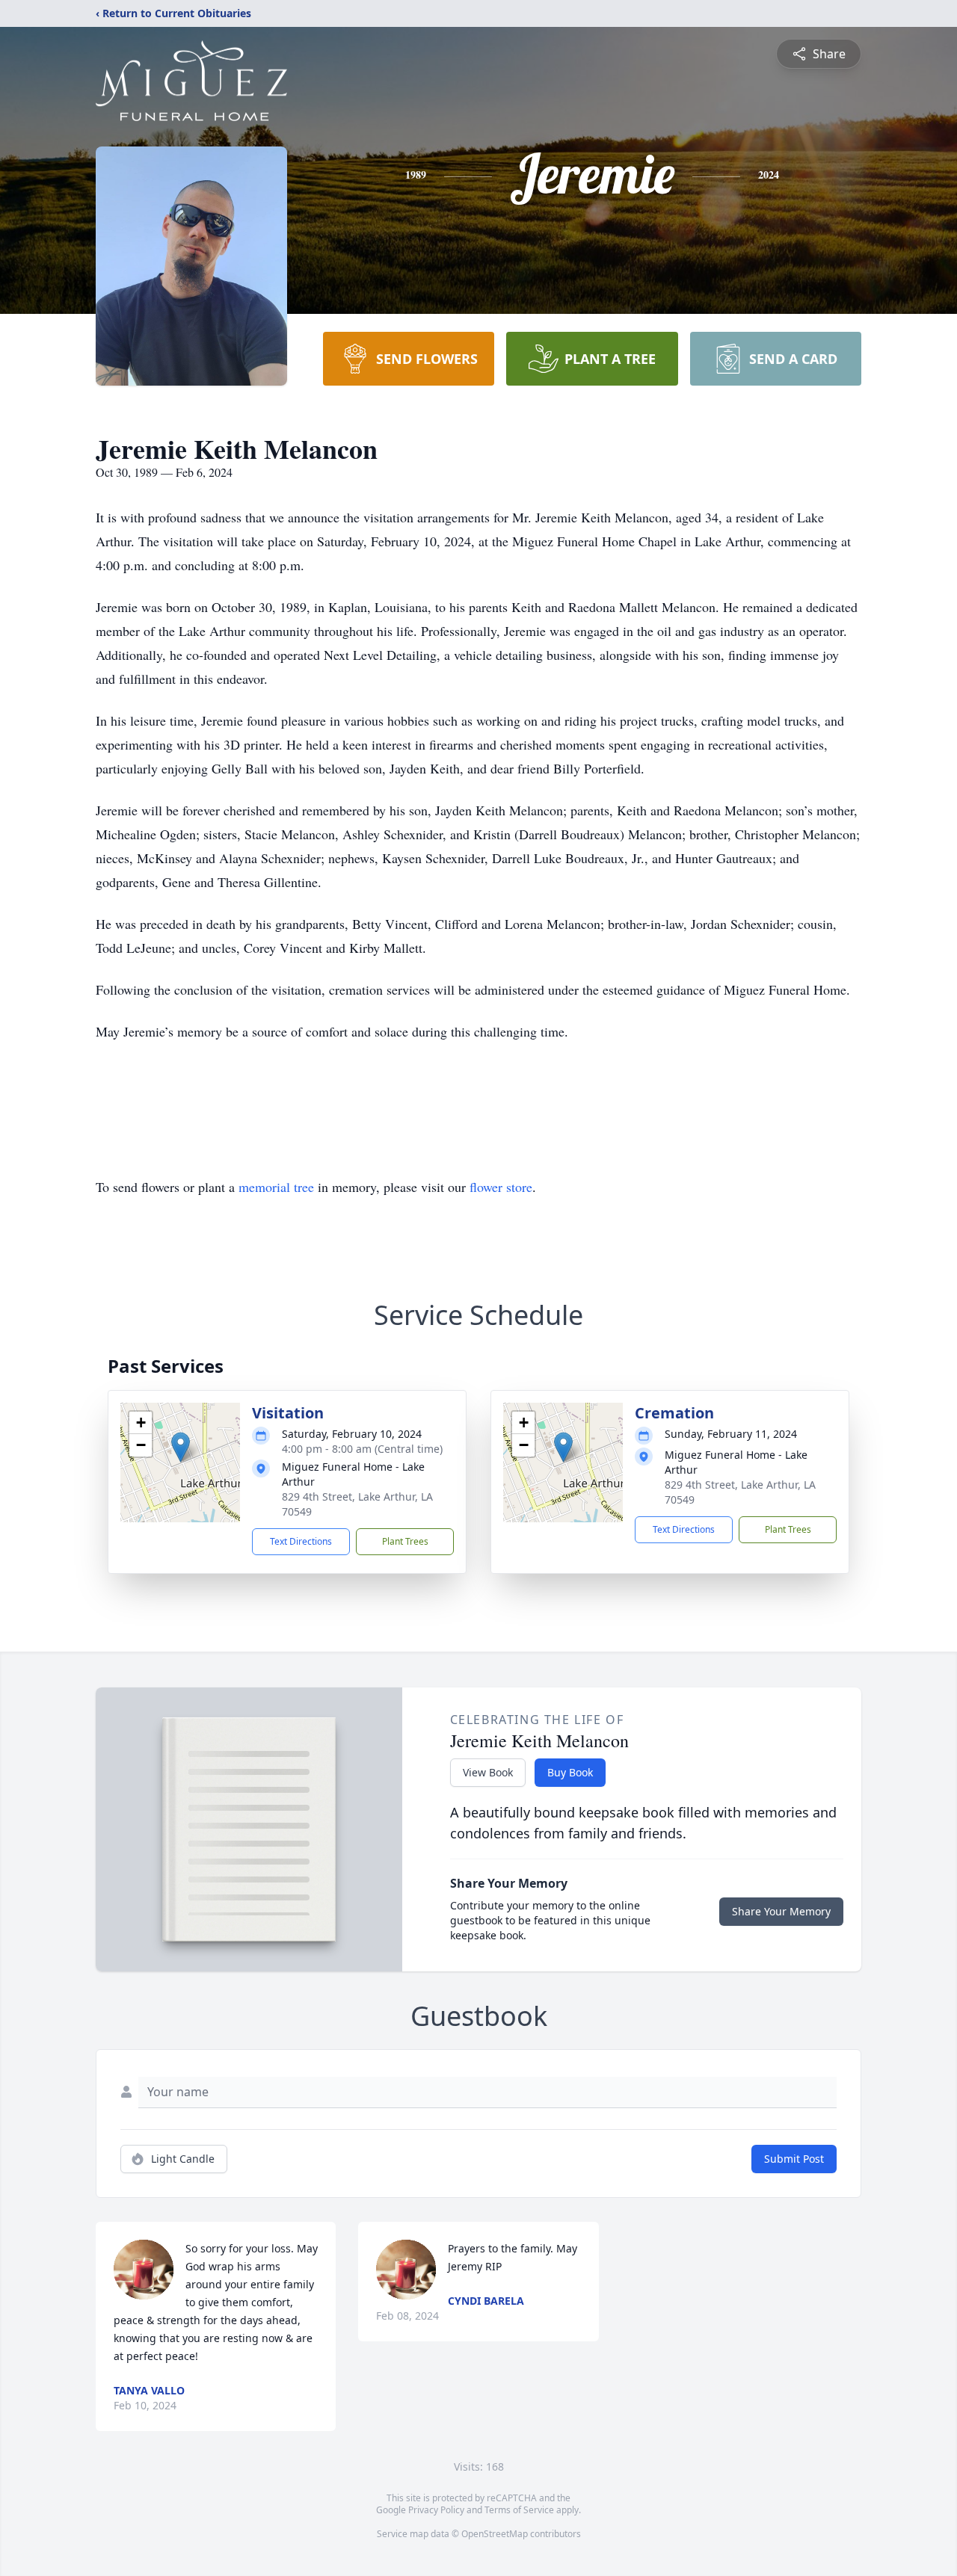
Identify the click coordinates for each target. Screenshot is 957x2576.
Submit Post (794, 2159)
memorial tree (276, 1187)
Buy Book (570, 1772)
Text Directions (301, 1541)
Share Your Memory (781, 1911)
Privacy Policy (436, 2510)
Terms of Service (519, 2510)
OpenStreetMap (495, 2534)
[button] (181, 1447)
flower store (501, 1187)
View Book (488, 1772)
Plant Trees (405, 1541)
